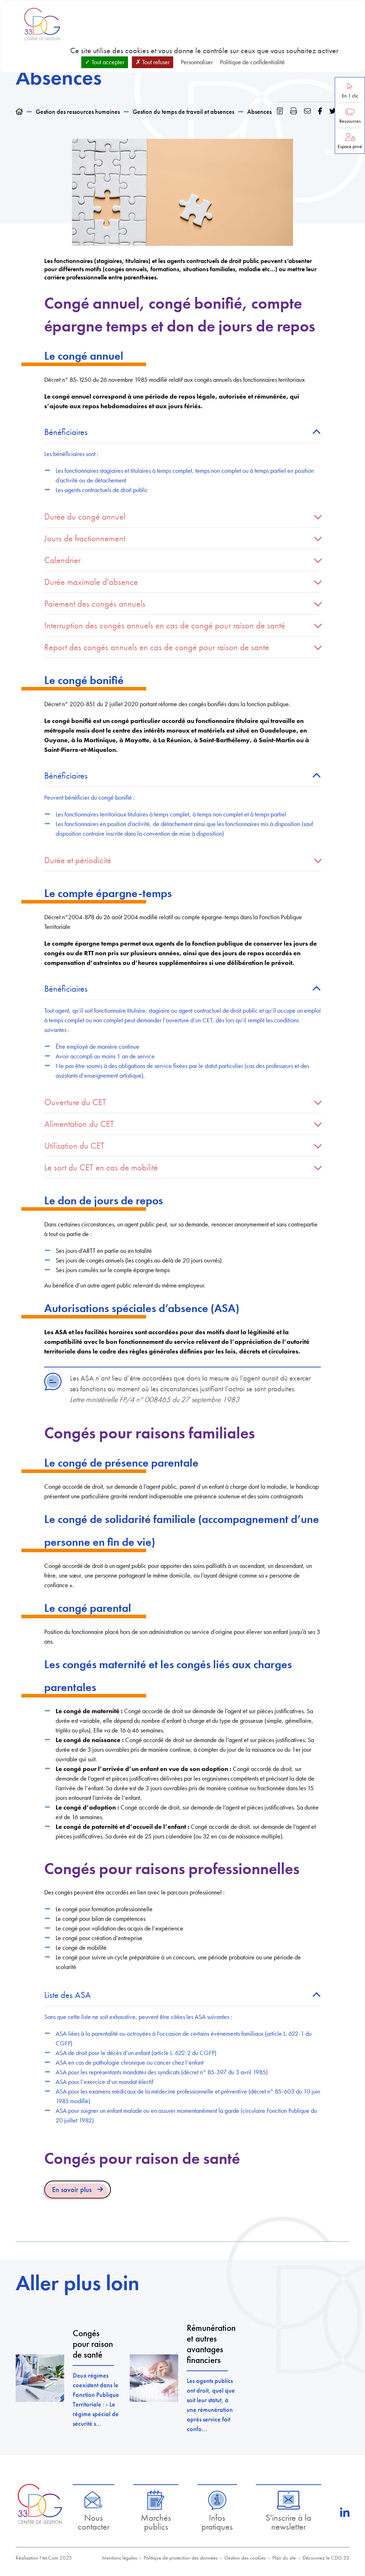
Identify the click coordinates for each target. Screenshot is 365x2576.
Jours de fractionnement (85, 538)
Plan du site (284, 2558)
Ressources (350, 121)
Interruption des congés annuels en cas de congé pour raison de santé (165, 625)
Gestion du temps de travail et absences (183, 112)
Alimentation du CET (79, 1124)
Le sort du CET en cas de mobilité (101, 1167)
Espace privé (350, 146)
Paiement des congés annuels (95, 604)
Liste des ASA (68, 1995)
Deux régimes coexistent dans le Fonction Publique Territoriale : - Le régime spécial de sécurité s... (96, 2399)
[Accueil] (19, 112)
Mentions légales (119, 2558)
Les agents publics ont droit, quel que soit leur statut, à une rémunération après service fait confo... (211, 2405)
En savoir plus (72, 2190)
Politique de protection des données (181, 2558)
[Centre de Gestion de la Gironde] (40, 2504)
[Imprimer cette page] (294, 111)
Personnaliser (197, 62)
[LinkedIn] (345, 2513)
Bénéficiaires (66, 432)
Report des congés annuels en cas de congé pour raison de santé (157, 647)
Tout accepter (107, 62)
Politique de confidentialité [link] (252, 62)
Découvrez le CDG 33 (326, 2558)
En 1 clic (350, 96)
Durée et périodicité (78, 860)
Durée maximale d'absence (91, 582)
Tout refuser (155, 62)
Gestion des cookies (245, 2558)
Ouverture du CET (75, 1102)
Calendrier (62, 560)
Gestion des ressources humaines (78, 112)
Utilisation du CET (74, 1146)
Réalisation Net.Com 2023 (44, 2558)
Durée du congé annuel (85, 517)
